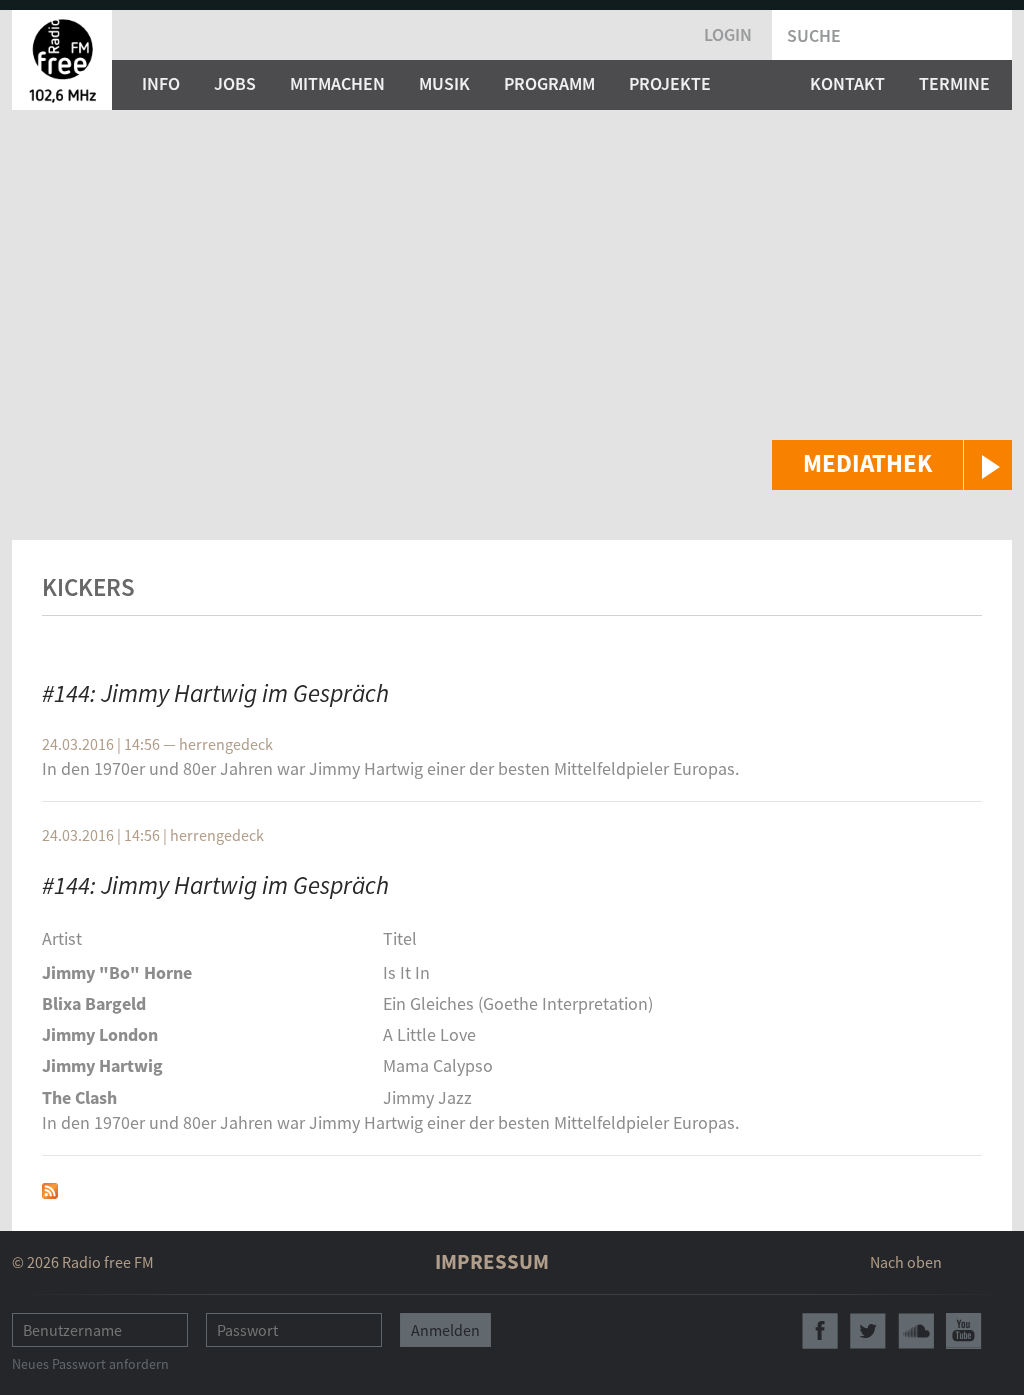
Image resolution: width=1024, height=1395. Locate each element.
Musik (444, 83)
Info (161, 83)
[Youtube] (964, 1331)
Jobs (235, 83)
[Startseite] (62, 60)
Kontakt (847, 83)
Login (728, 34)
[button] (892, 465)
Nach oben (906, 1262)
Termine (954, 83)
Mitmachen (337, 83)
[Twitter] (868, 1331)
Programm (549, 83)
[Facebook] (820, 1331)
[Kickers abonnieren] (50, 1188)
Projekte (670, 83)
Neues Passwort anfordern (90, 1364)
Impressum (492, 1261)
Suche (814, 35)
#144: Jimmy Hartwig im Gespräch (215, 693)
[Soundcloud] (916, 1331)
